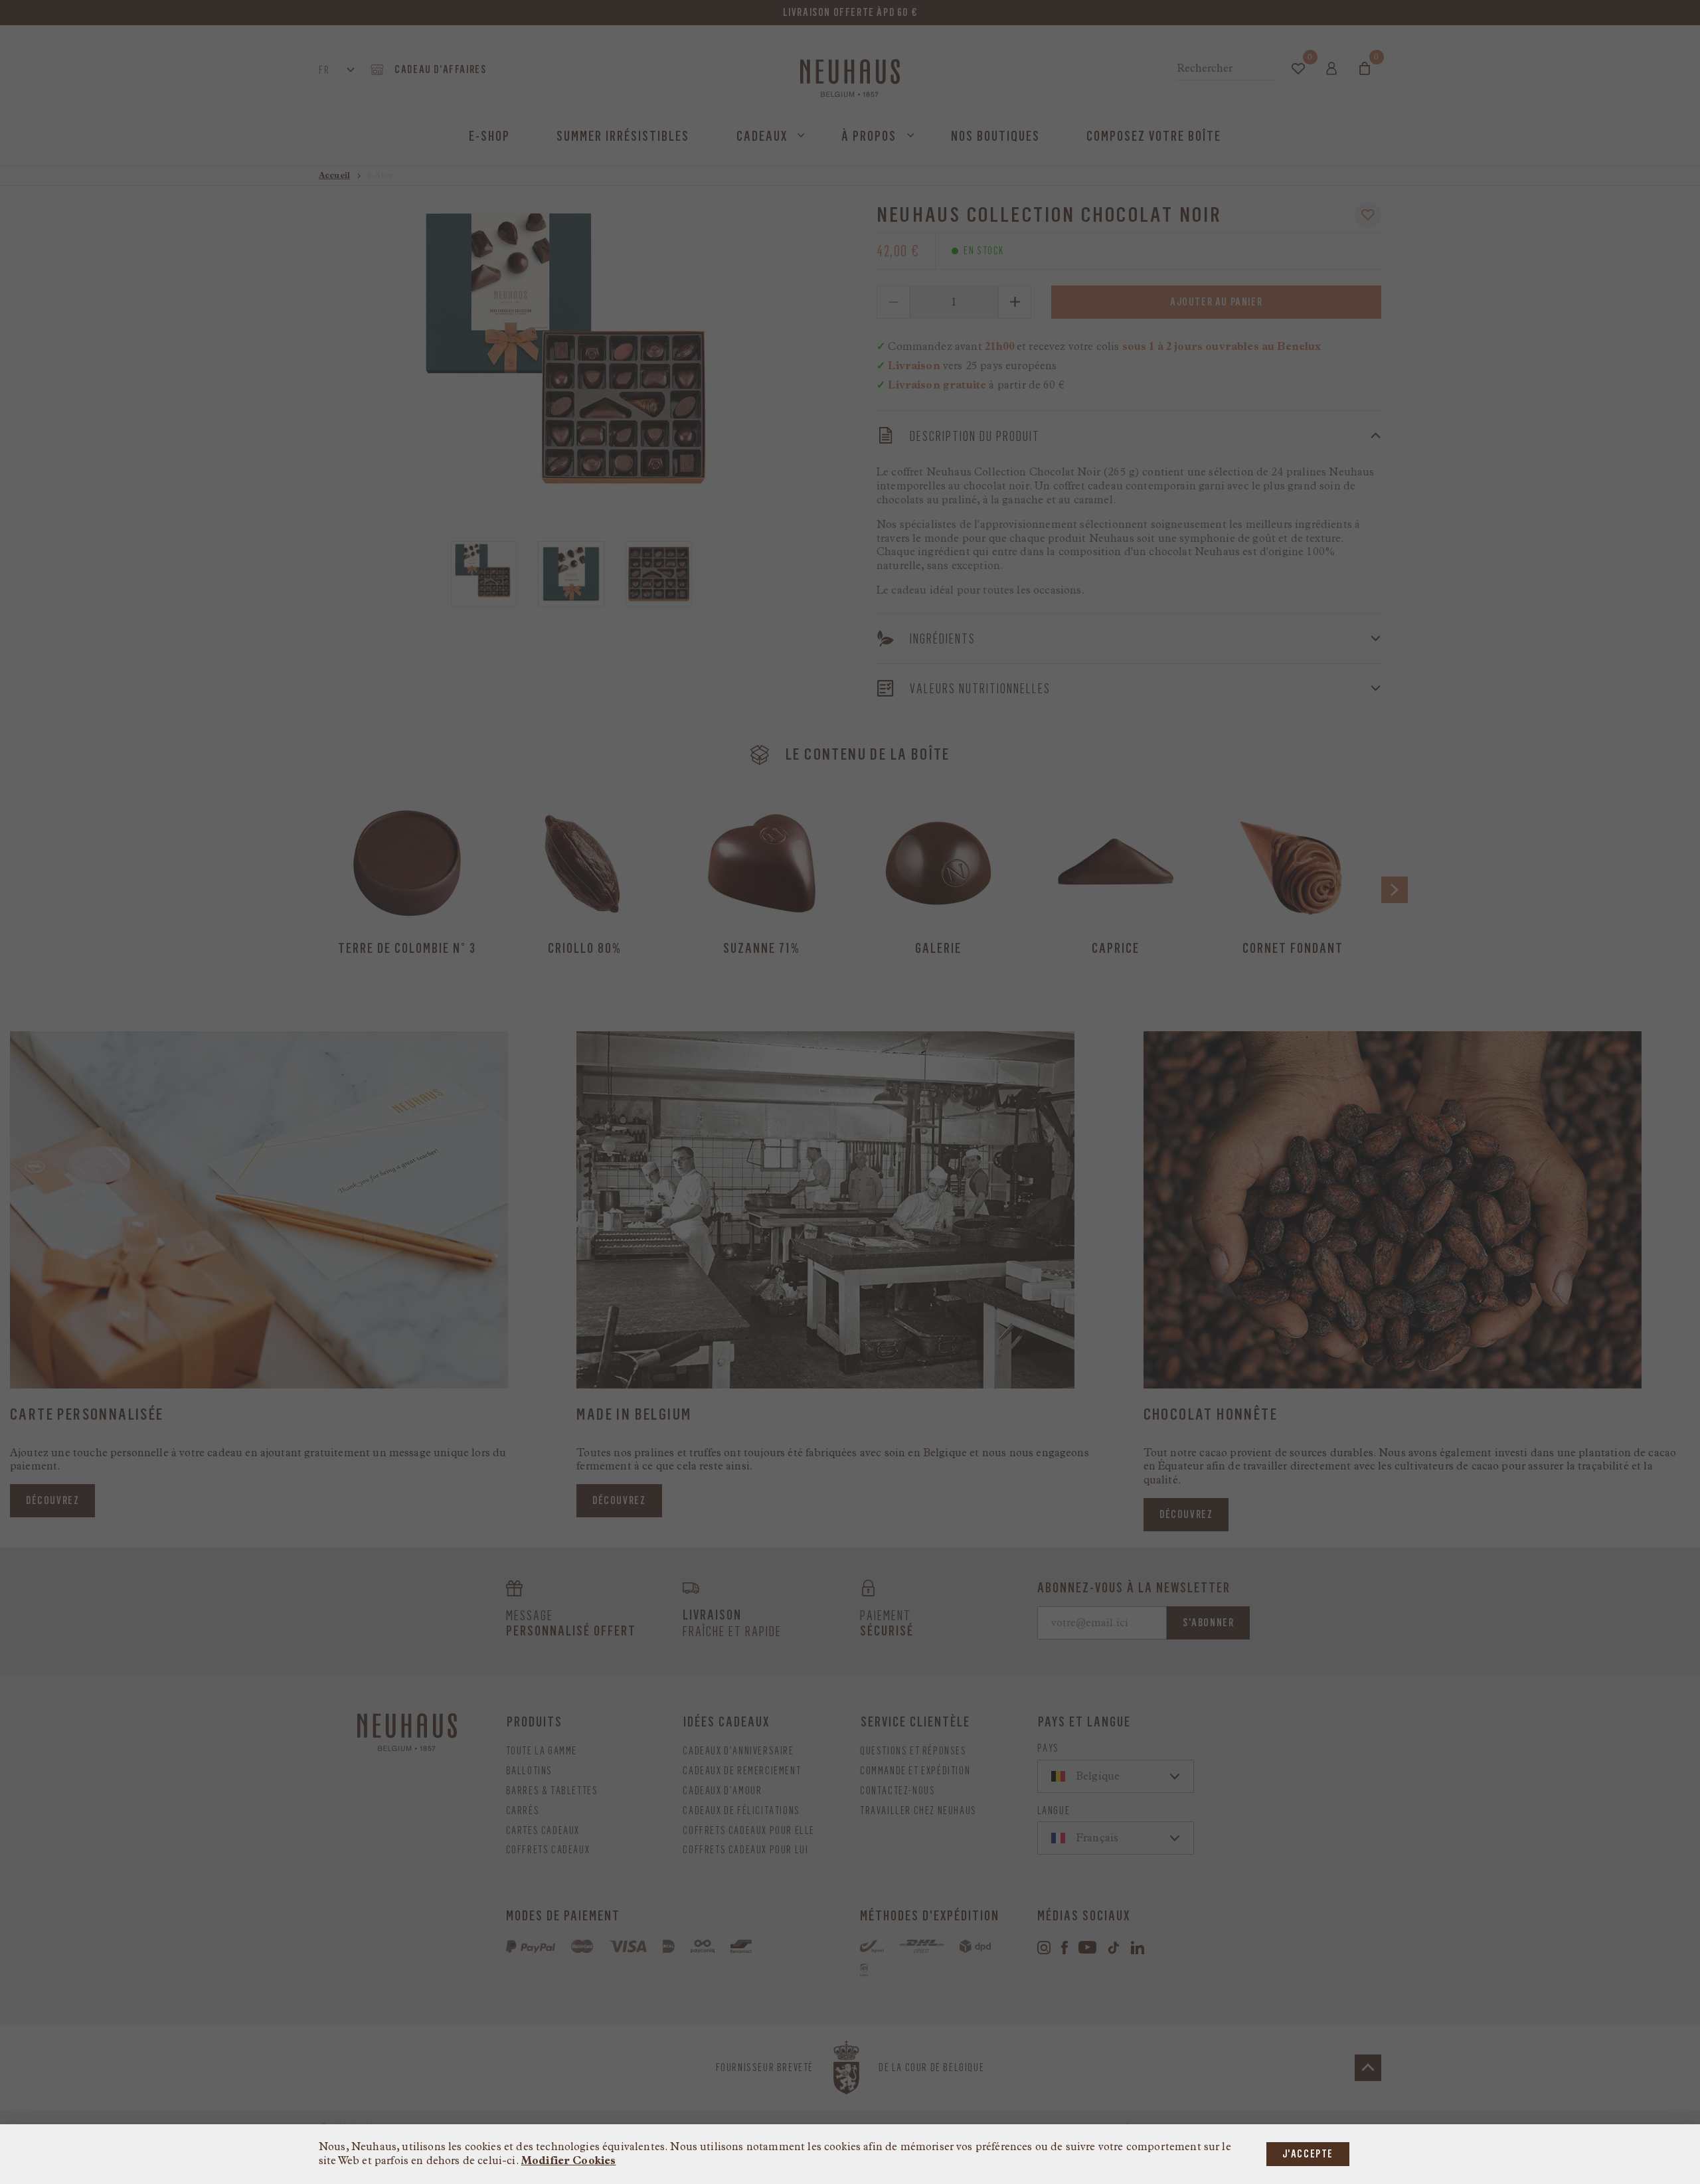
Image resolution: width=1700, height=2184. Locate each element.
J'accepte (1308, 2154)
